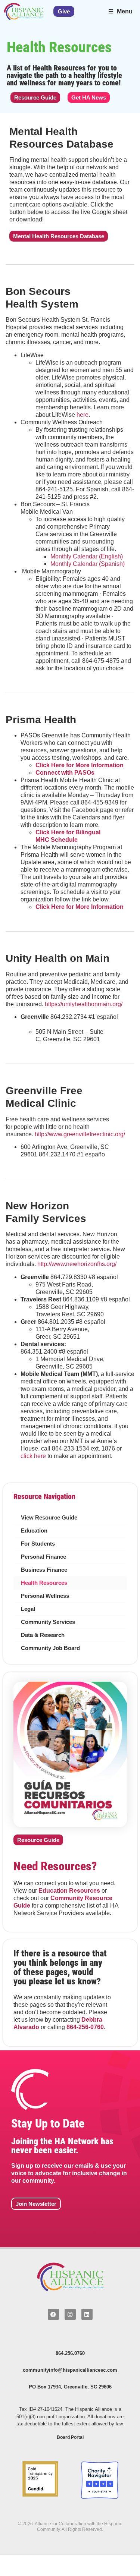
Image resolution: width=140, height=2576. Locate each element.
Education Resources (69, 1890)
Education (34, 1531)
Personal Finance (43, 1557)
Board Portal (70, 2437)
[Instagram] (70, 2314)
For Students (38, 1544)
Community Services (48, 1622)
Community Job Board (50, 1648)
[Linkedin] (87, 2314)
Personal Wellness (45, 1596)
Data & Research (43, 1635)
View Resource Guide (49, 1518)
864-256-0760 (85, 2027)
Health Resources (44, 1583)
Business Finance (44, 1570)
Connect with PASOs (65, 773)
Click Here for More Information (80, 765)
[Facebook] (53, 2314)
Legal (28, 1609)
